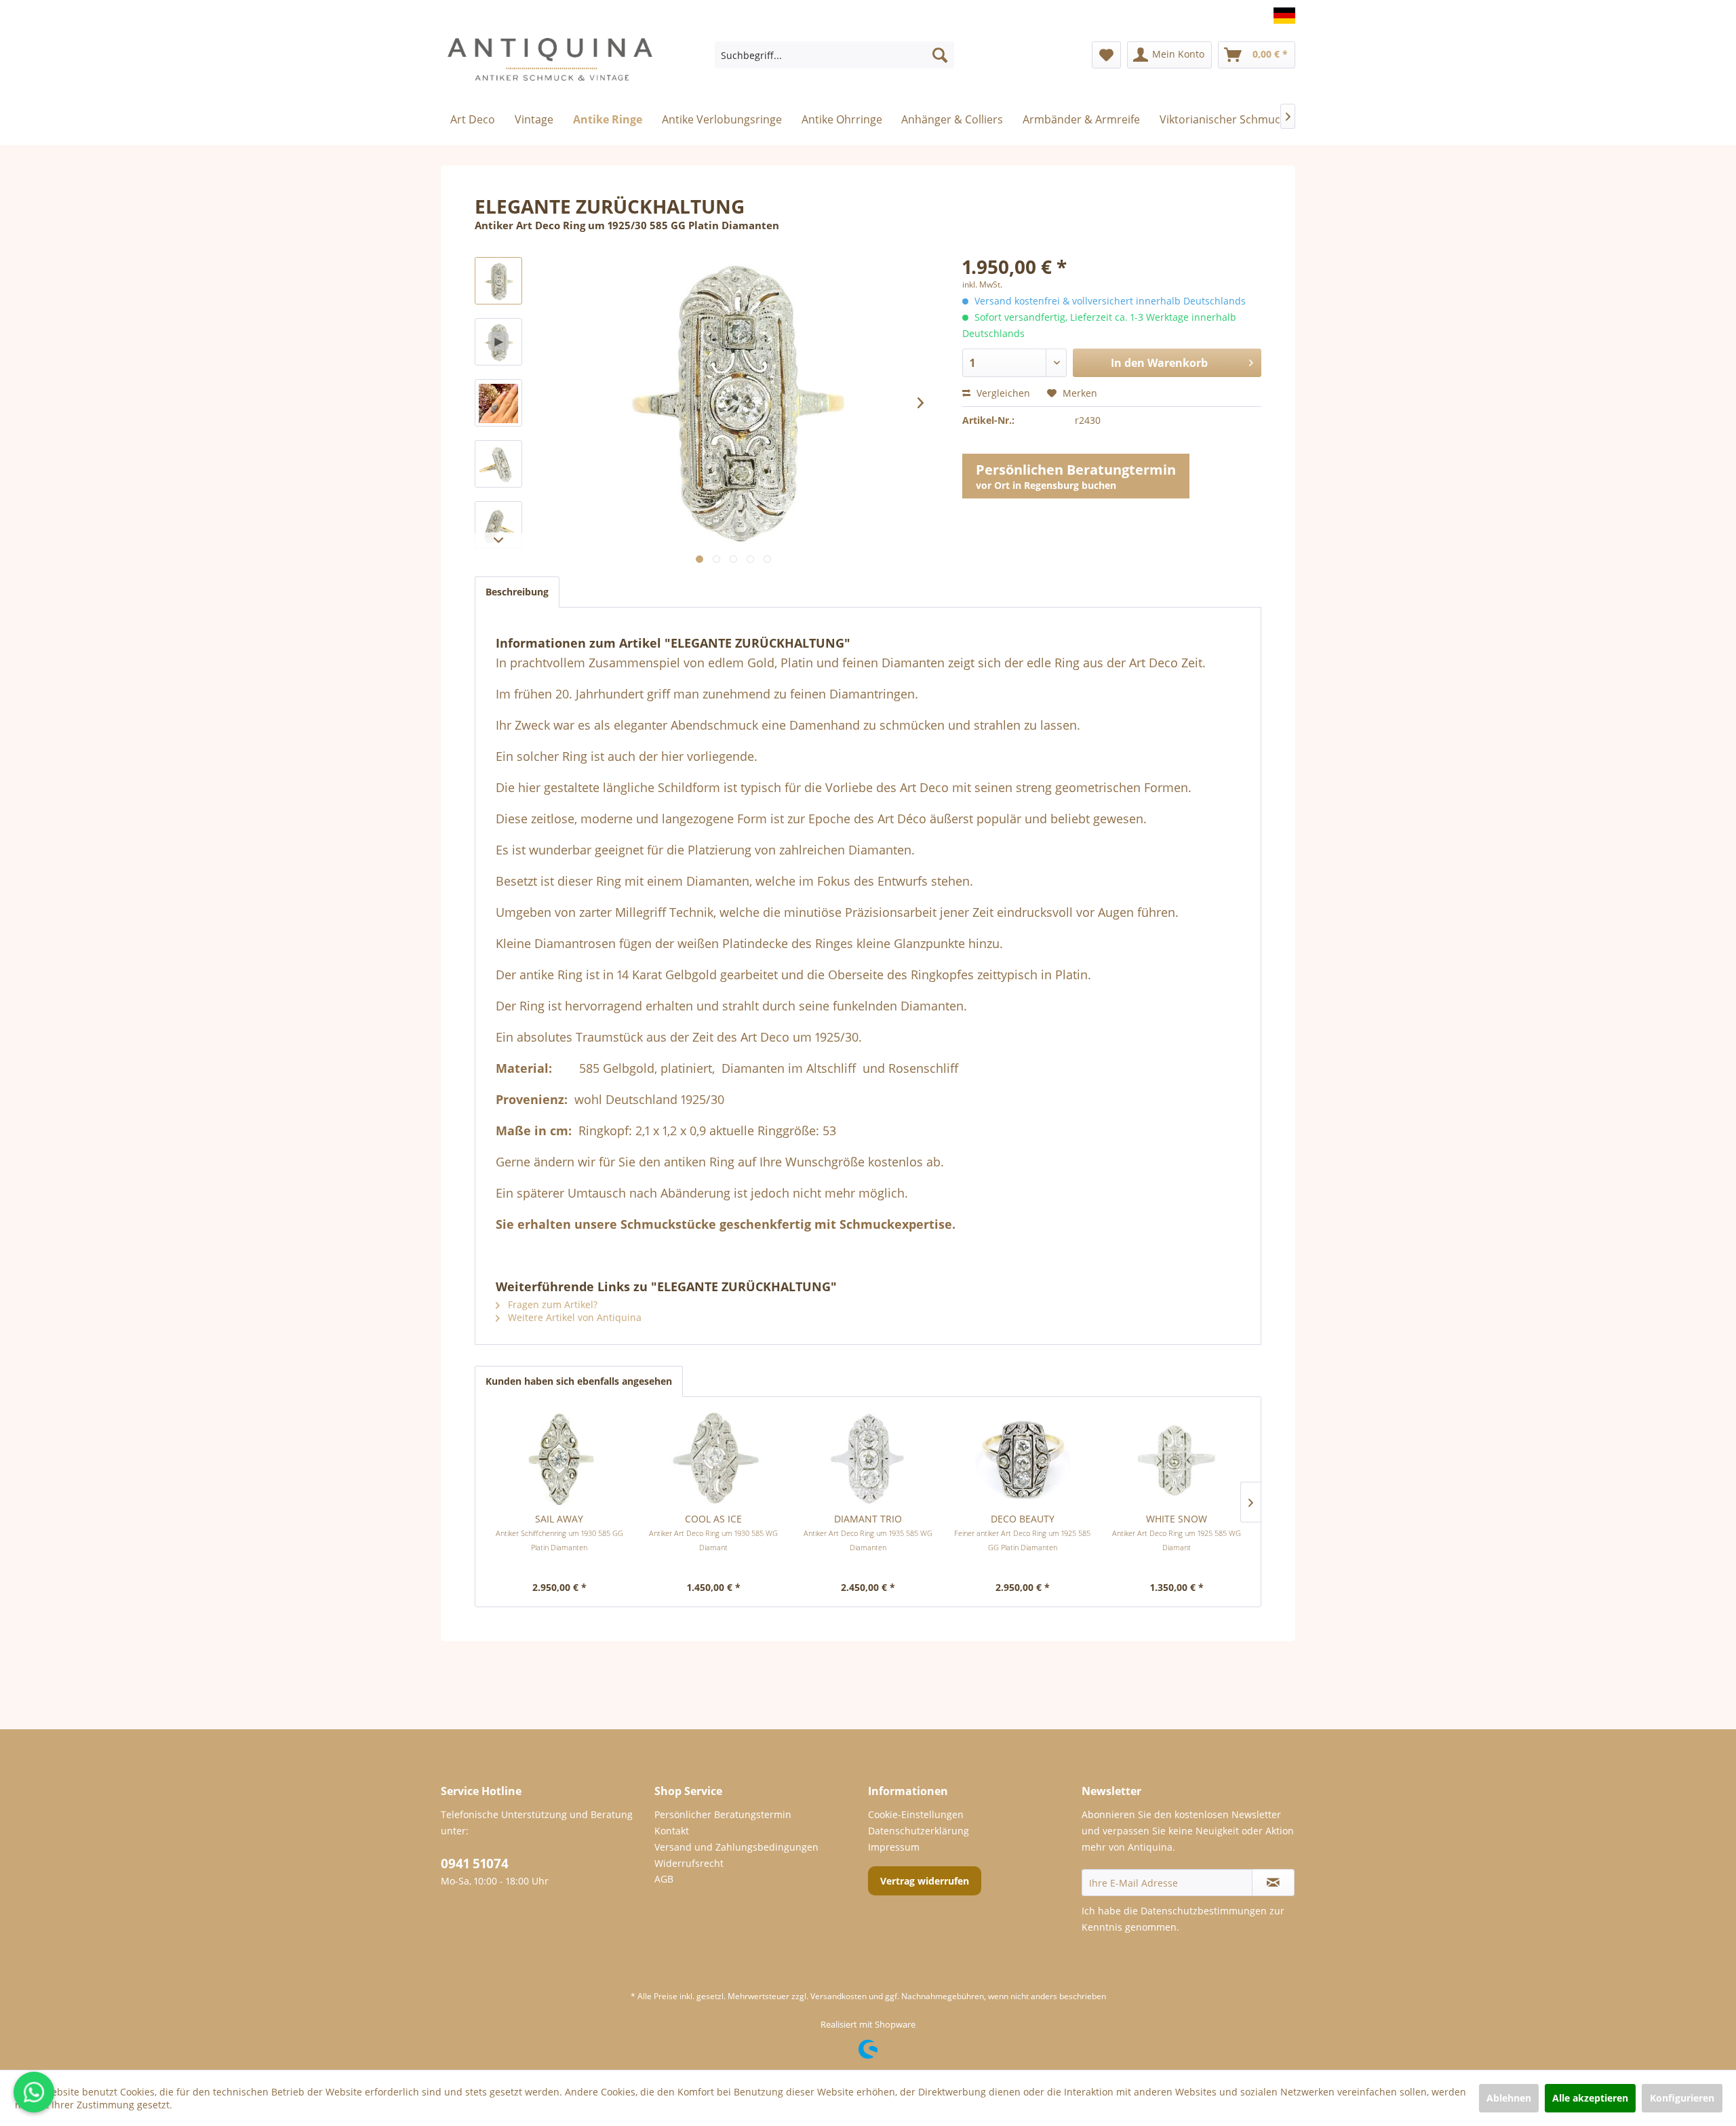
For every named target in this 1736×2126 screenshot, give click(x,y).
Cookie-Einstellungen (916, 1814)
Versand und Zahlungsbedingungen (736, 1847)
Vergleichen (1002, 393)
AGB (664, 1879)
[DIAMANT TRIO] (868, 1458)
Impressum (894, 1847)
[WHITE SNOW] (1177, 1458)
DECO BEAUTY (1022, 1532)
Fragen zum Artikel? (551, 1304)
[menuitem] (834, 55)
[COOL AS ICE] (714, 1458)
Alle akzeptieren (1590, 2098)
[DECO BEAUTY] (1023, 1458)
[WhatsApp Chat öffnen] (34, 2092)
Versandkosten (839, 1996)
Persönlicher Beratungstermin (723, 1814)
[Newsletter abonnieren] (1273, 1883)
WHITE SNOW (1177, 1532)
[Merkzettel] (1106, 55)
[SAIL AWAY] (559, 1458)
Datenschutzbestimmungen (1204, 1911)
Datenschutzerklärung (919, 1831)
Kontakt (672, 1831)
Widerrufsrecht (689, 1863)
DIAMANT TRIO (868, 1532)
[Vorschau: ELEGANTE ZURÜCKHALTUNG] (498, 281)
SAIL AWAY (559, 1532)
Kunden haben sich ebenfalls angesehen (579, 1381)
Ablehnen (1509, 2098)
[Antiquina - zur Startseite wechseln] (550, 65)
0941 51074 (475, 1864)
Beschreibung (517, 592)
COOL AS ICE (713, 1532)
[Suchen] (940, 55)
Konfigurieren (1682, 2098)
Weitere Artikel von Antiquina (573, 1317)
